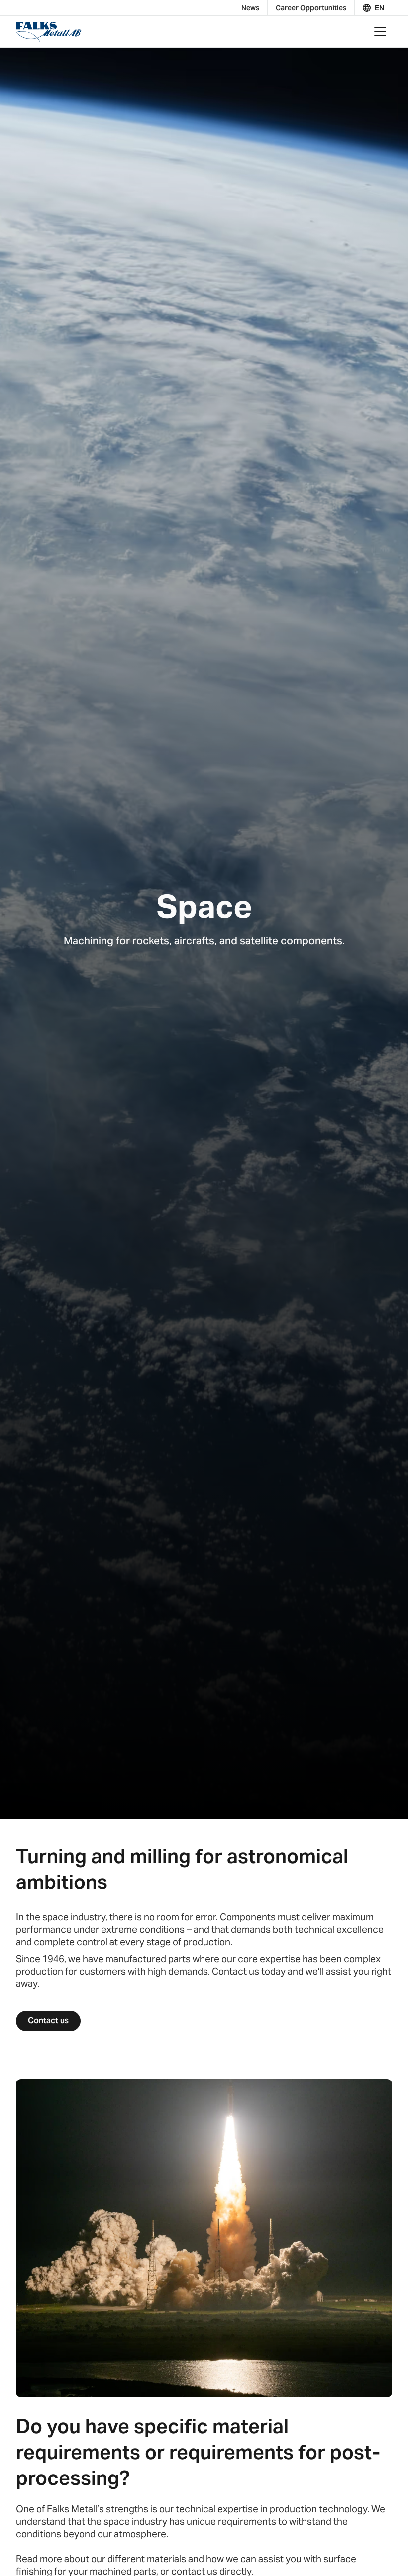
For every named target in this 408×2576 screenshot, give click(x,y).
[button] (373, 8)
